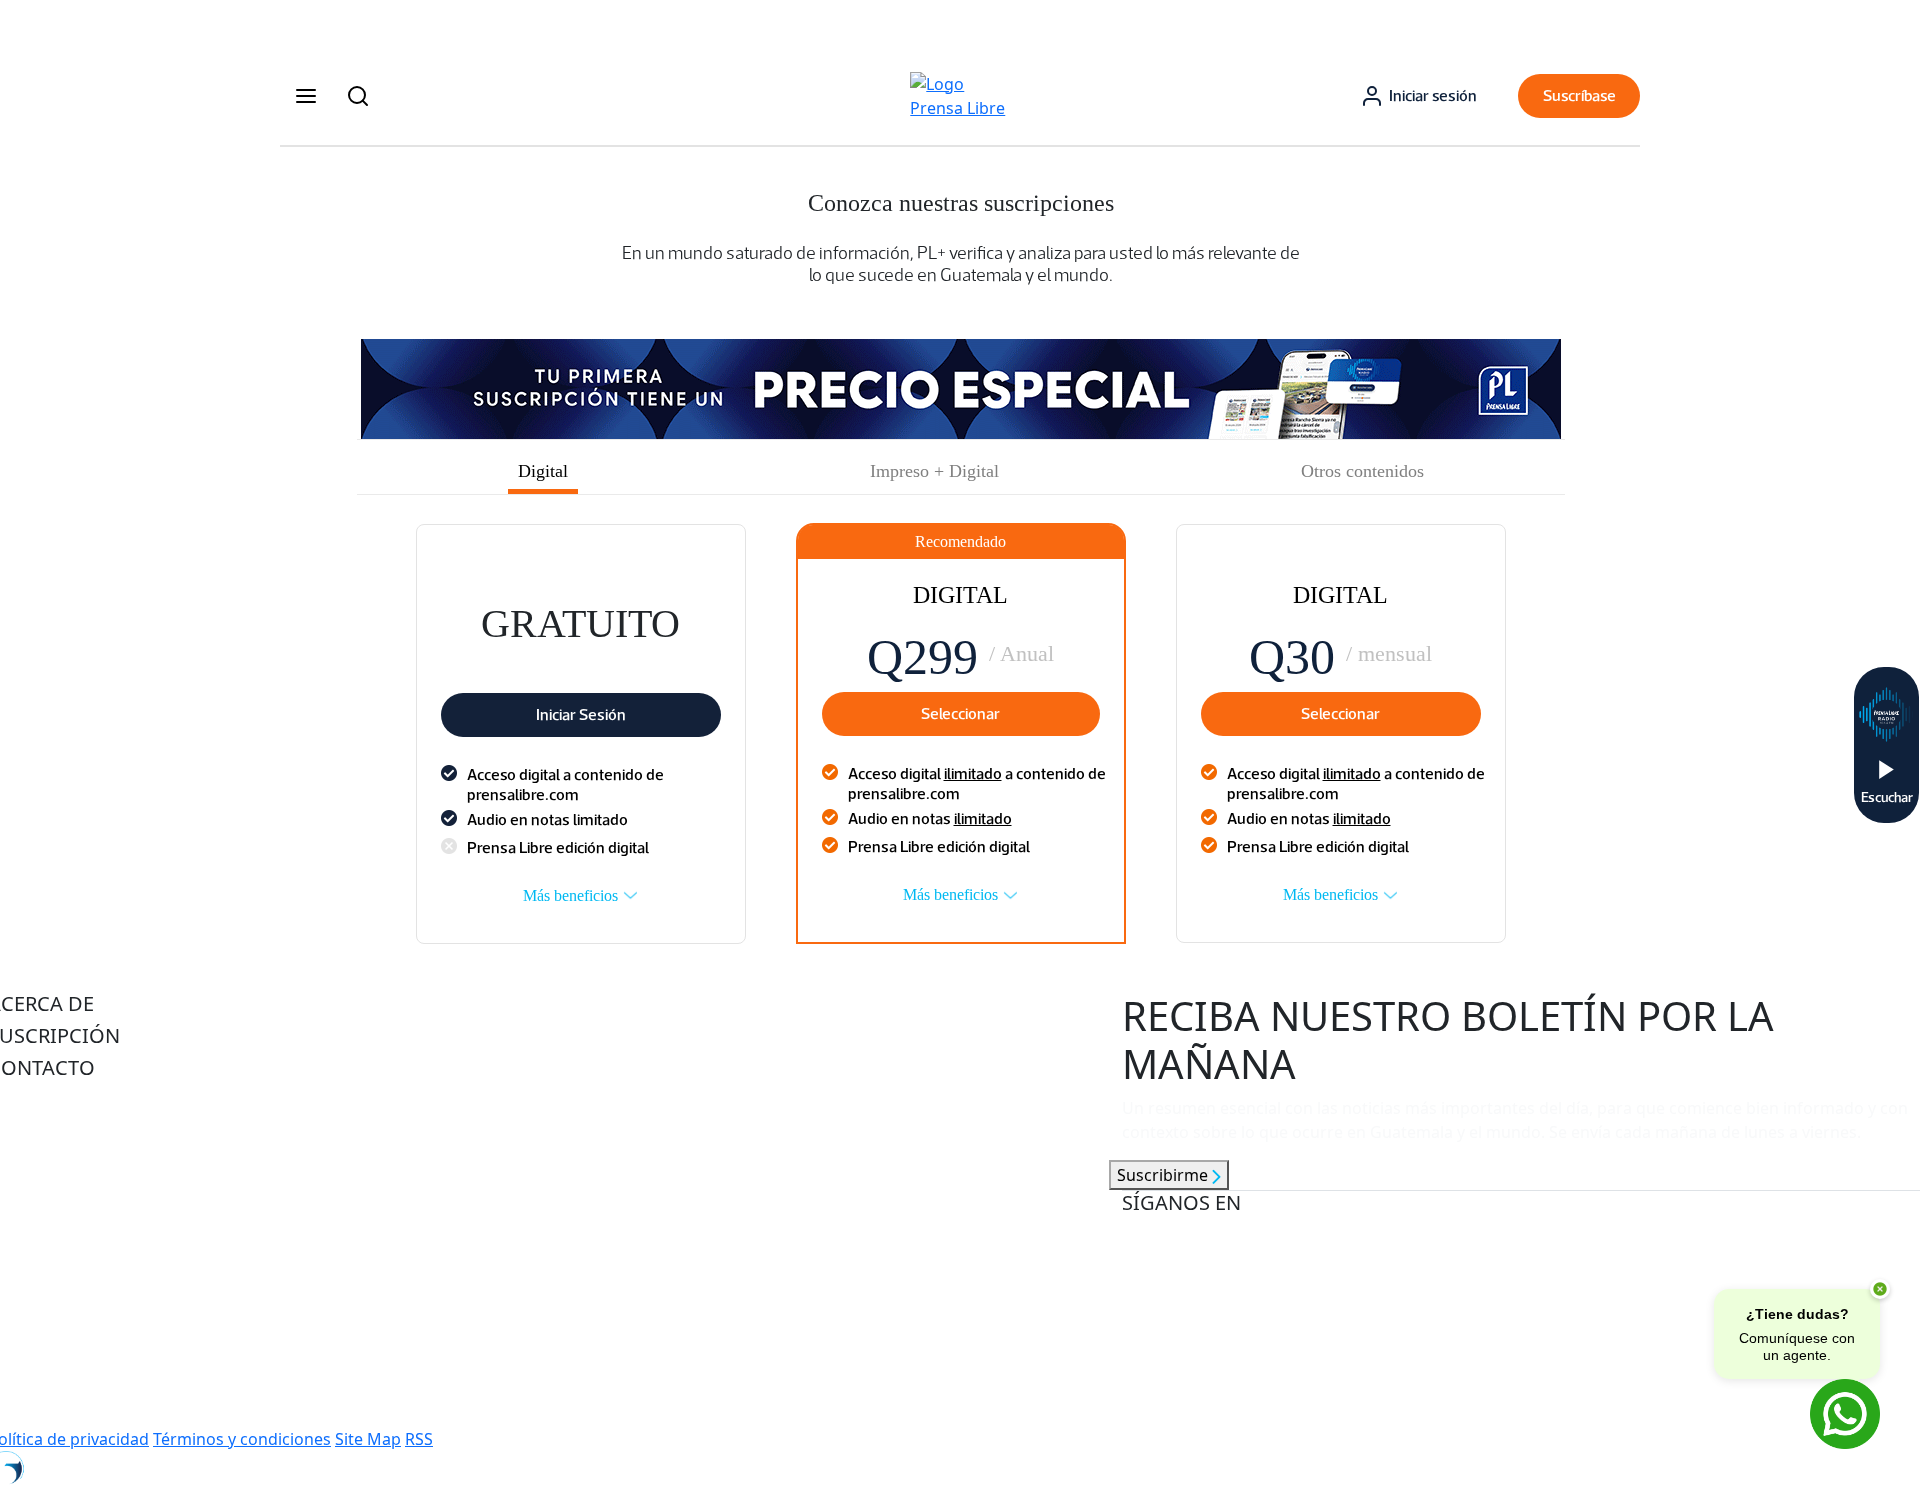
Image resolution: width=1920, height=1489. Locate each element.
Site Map (368, 1439)
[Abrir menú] (306, 96)
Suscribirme (1164, 1175)
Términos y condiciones (242, 1439)
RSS (419, 1439)
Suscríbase (1579, 95)
